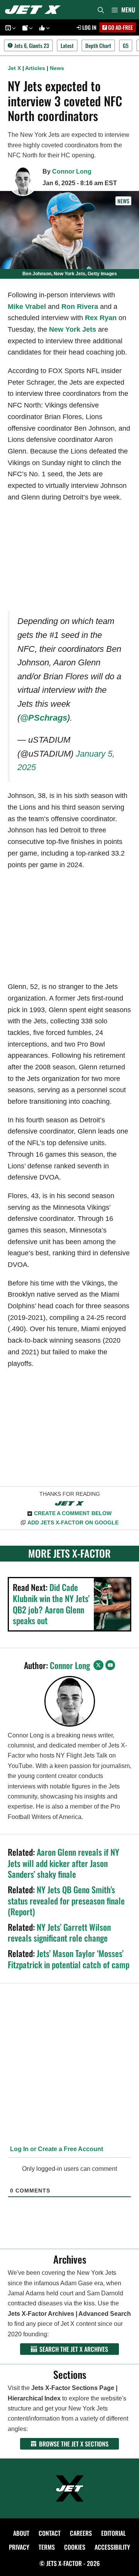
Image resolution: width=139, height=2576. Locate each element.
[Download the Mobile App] (9, 28)
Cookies (75, 2547)
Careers (81, 2533)
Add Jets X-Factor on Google (73, 1522)
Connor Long (72, 171)
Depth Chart (98, 45)
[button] (13, 28)
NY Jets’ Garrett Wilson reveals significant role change (59, 1932)
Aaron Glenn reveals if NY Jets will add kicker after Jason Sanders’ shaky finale (64, 1863)
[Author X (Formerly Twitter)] (98, 1665)
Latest (67, 45)
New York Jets (73, 329)
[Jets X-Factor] (35, 10)
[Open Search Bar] (101, 10)
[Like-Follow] (43, 28)
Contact (50, 2533)
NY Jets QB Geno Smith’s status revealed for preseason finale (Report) (66, 1900)
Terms (47, 2547)
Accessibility (112, 2547)
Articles (35, 68)
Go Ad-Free (120, 27)
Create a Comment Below (73, 1513)
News (57, 68)
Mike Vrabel (27, 307)
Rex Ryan (101, 318)
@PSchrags (44, 718)
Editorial (114, 2533)
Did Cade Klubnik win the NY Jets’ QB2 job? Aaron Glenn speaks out (51, 1604)
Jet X (14, 68)
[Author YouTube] (110, 1665)
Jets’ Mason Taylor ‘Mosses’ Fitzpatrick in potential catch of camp (69, 1959)
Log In (89, 27)
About (21, 2533)
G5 (126, 45)
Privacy (19, 2547)
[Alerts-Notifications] (26, 28)
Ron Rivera (80, 307)
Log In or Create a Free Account (56, 2149)
